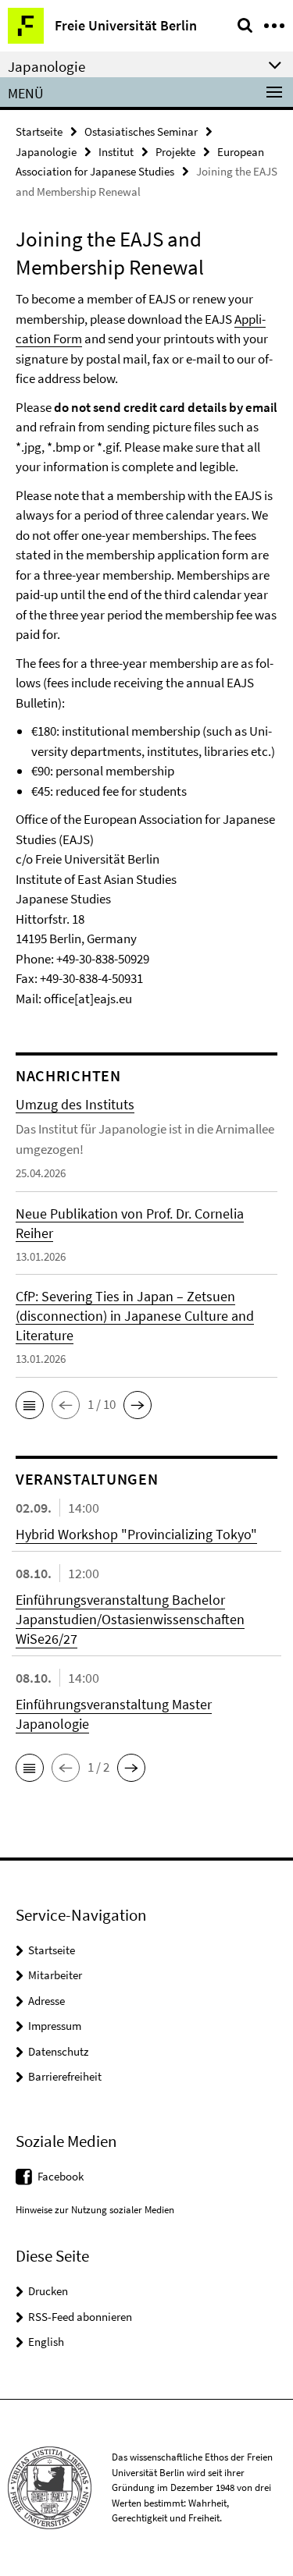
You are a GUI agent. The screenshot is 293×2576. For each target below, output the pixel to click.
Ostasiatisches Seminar (141, 131)
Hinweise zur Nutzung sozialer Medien (95, 2210)
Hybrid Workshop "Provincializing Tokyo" (136, 1534)
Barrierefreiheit (65, 2076)
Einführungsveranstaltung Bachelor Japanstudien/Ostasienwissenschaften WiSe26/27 (130, 1619)
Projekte (175, 152)
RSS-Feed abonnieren (80, 2317)
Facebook (61, 2176)
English (46, 2342)
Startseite (39, 131)
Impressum (55, 2026)
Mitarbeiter (55, 1975)
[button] (30, 1405)
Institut (116, 152)
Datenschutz (58, 2051)
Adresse (46, 2001)
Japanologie (46, 152)
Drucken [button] (48, 2291)
